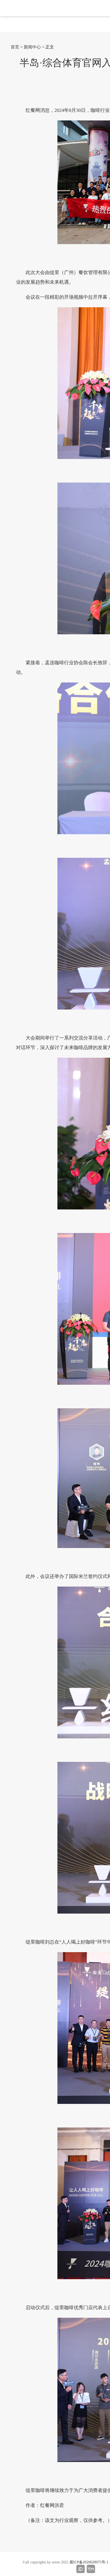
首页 (15, 47)
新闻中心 (32, 47)
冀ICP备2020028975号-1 (89, 2562)
